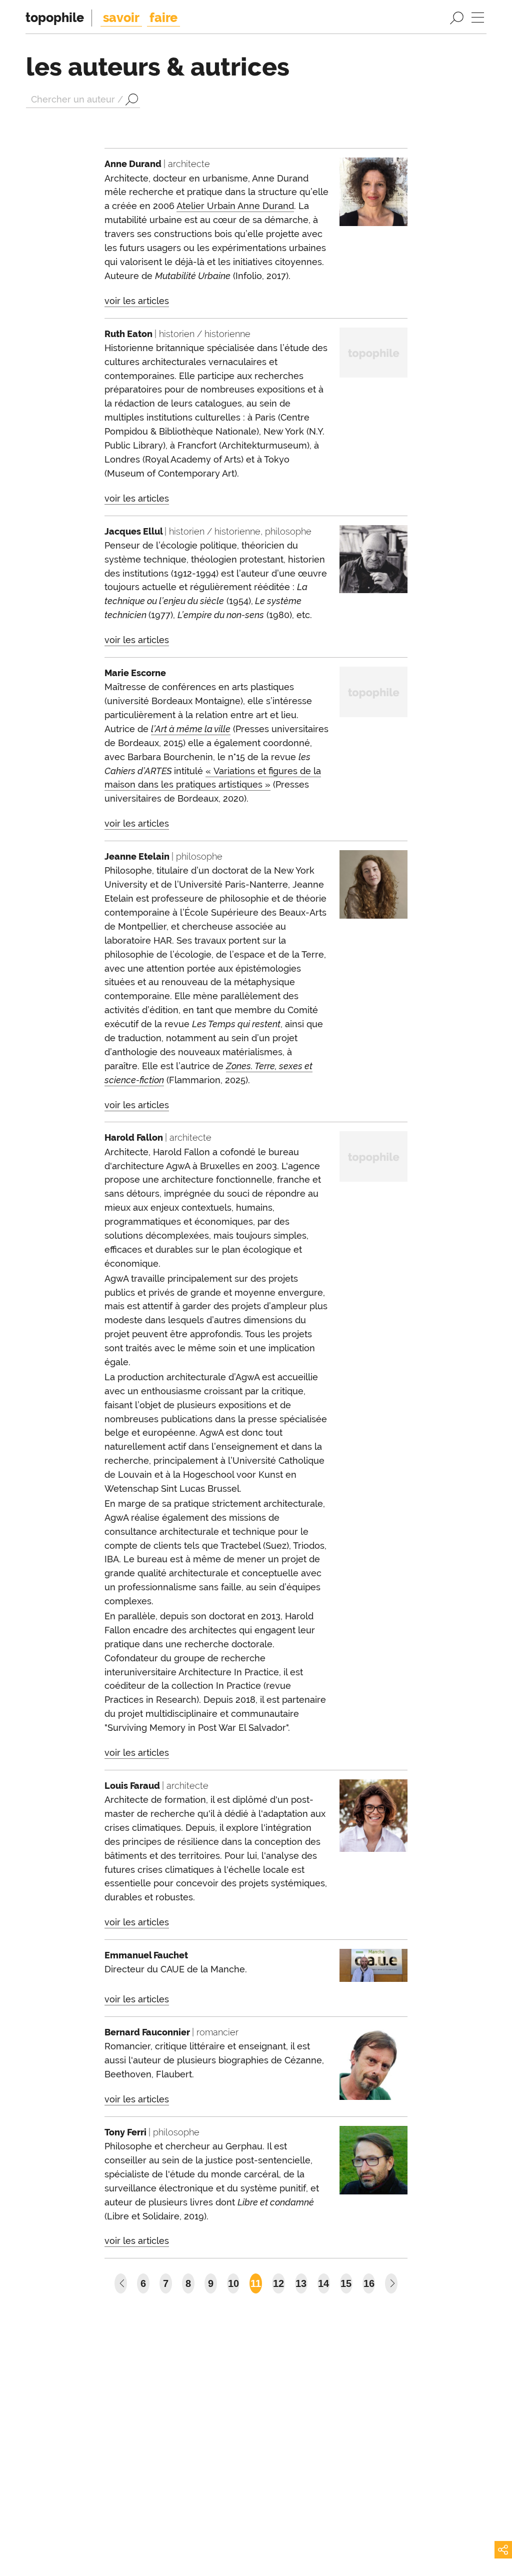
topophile (55, 18)
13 (301, 2283)
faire (163, 18)
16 (369, 2283)
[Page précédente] (121, 2283)
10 (233, 2283)
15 (346, 2283)
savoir (121, 18)
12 (278, 2283)
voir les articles (137, 301)
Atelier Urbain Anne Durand (235, 206)
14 (323, 2283)
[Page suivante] (391, 2283)
